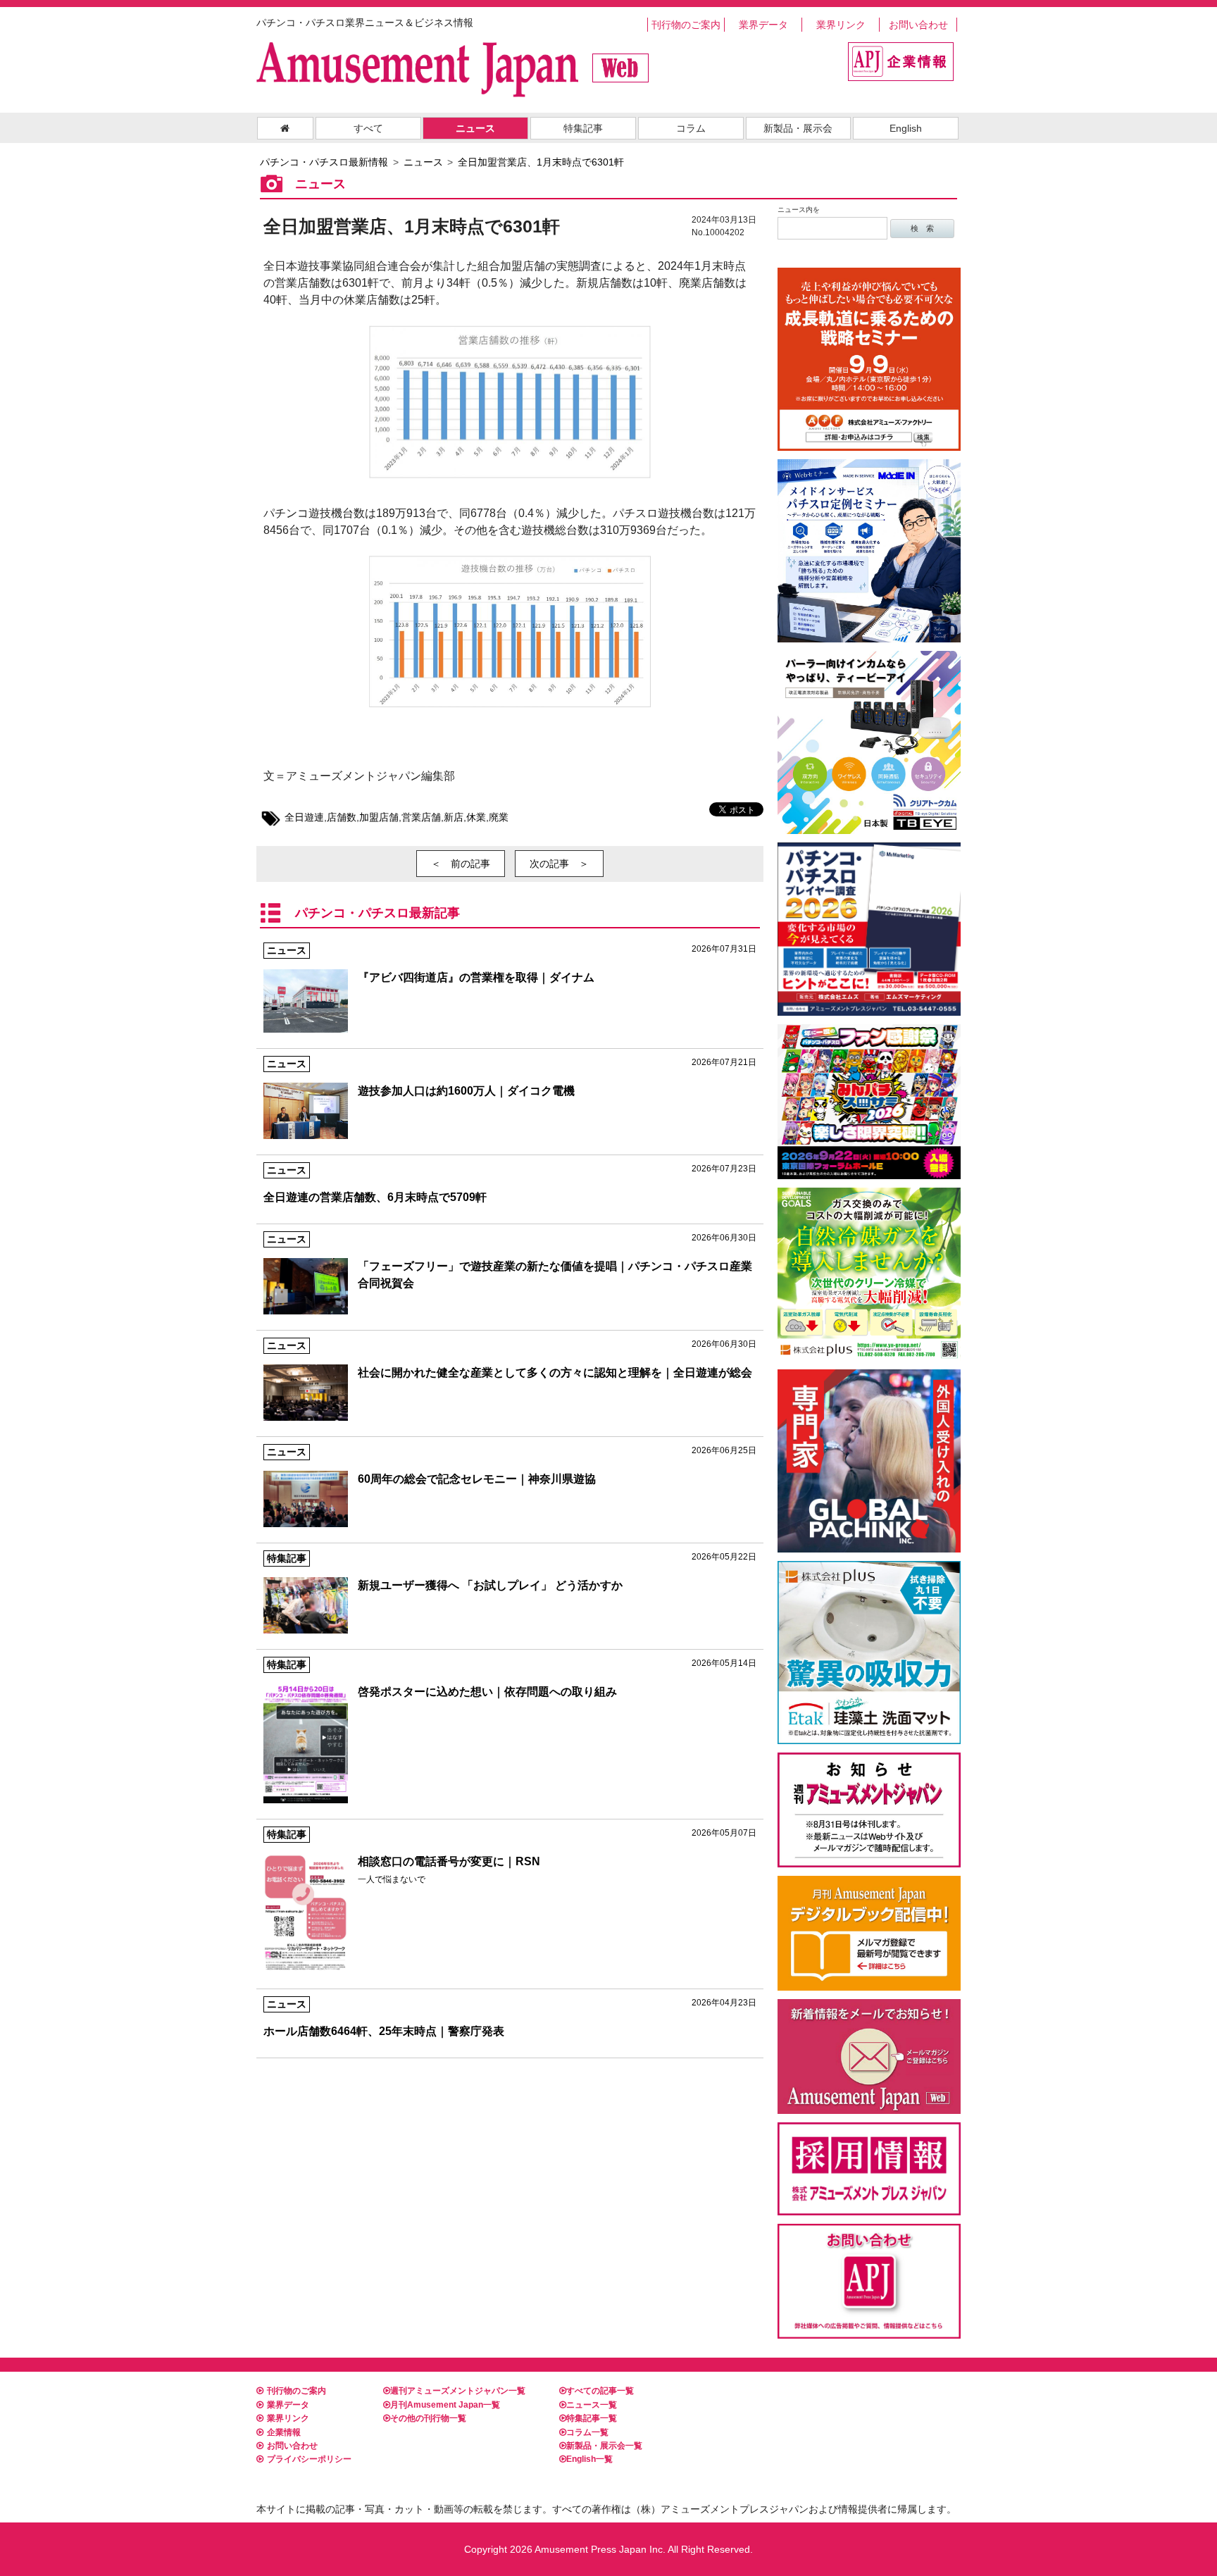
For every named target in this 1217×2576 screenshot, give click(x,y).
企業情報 (284, 2432)
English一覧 (589, 2459)
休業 (476, 817)
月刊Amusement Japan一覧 (445, 2405)
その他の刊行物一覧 (428, 2418)
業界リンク (841, 25)
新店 (454, 817)
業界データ (763, 25)
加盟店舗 (379, 817)
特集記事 (583, 128)
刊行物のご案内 (686, 25)
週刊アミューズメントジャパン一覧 (458, 2391)
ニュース (475, 128)
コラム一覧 (587, 2432)
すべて (368, 128)
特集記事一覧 (592, 2418)
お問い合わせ (918, 25)
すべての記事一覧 (600, 2391)
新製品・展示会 (798, 128)
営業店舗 (421, 817)
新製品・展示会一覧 (604, 2446)
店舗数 (342, 817)
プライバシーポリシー (309, 2459)
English (906, 128)
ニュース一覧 (592, 2405)
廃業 (499, 817)
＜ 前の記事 (461, 864)
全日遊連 (304, 817)
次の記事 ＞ (559, 864)
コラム (691, 128)
